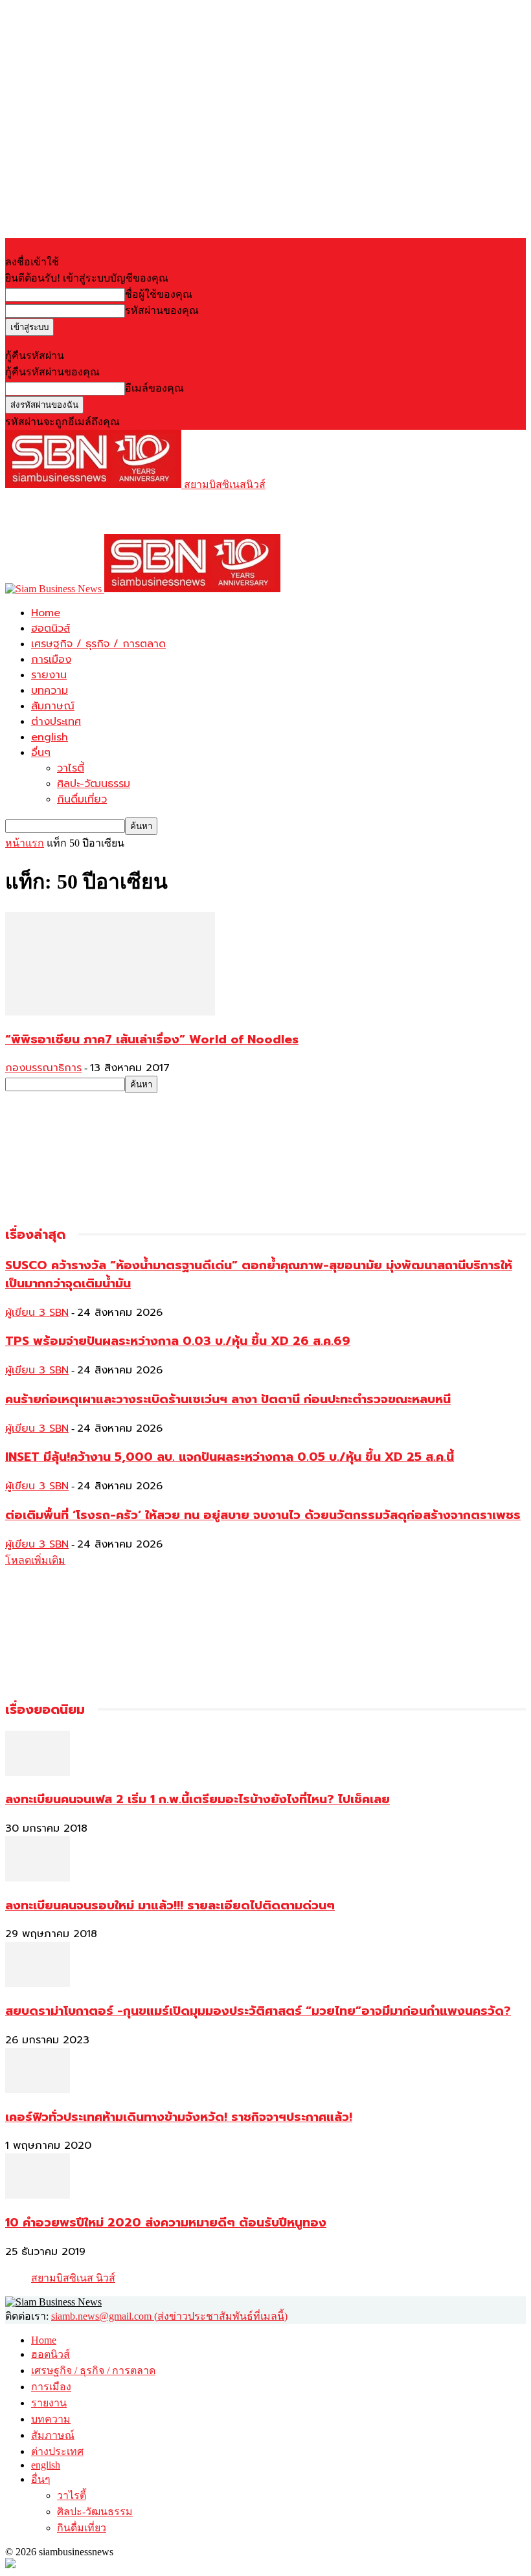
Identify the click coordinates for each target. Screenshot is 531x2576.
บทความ (50, 691)
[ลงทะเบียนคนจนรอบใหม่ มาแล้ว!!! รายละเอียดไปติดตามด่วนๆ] (38, 1878)
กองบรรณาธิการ (43, 1068)
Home (46, 613)
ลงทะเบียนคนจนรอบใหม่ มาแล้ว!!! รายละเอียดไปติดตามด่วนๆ (170, 1905)
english (50, 737)
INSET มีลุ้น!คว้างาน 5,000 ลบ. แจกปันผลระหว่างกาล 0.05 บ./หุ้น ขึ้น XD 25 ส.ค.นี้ (230, 1457)
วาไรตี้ (71, 768)
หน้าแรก (25, 843)
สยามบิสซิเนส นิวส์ (73, 2278)
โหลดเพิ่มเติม (35, 1560)
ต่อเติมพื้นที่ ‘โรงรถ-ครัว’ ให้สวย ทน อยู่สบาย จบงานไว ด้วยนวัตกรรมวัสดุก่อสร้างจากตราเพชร (263, 1515)
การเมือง (51, 660)
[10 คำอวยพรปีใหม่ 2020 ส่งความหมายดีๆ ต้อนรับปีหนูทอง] (38, 2195)
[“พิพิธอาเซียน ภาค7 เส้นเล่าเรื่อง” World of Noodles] (110, 1012)
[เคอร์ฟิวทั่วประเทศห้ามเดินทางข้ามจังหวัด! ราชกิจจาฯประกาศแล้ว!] (38, 2090)
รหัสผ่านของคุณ (162, 310)
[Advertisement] (157, 512)
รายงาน (49, 675)
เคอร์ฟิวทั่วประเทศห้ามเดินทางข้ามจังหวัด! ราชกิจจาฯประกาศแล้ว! (179, 2117)
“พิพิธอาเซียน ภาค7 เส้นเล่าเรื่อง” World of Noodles (152, 1039)
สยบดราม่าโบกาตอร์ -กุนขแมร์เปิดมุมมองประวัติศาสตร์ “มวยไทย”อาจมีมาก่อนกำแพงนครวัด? (258, 2011)
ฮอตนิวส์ (51, 628)
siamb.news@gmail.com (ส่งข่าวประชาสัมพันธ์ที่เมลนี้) (169, 2316)
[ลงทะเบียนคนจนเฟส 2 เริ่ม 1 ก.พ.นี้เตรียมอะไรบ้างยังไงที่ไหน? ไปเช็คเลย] (38, 1772)
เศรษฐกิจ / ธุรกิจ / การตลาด (98, 644)
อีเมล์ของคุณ (154, 388)
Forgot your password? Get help (71, 341)
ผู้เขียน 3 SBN (37, 1313)
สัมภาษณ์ (53, 706)
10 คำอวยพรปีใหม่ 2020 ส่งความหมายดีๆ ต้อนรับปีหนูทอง (166, 2223)
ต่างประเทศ (56, 722)
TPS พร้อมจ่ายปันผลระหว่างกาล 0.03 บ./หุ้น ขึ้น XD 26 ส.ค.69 (178, 1341)
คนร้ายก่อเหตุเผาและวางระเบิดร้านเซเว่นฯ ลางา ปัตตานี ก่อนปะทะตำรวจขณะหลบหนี (228, 1399)
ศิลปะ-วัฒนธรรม (94, 784)
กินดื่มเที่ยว (82, 799)
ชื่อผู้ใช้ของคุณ (159, 294)
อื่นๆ (41, 753)
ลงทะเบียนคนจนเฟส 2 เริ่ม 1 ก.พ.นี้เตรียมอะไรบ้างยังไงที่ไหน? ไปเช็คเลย (198, 1799)
